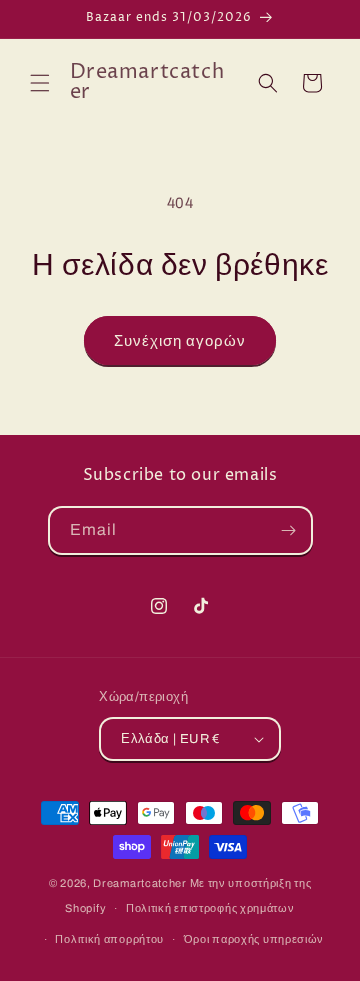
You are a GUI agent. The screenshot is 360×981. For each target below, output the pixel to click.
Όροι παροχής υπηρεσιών (254, 939)
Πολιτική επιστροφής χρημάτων (210, 908)
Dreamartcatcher (140, 883)
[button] (40, 83)
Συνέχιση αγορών (180, 341)
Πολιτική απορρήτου (109, 939)
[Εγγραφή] (289, 530)
